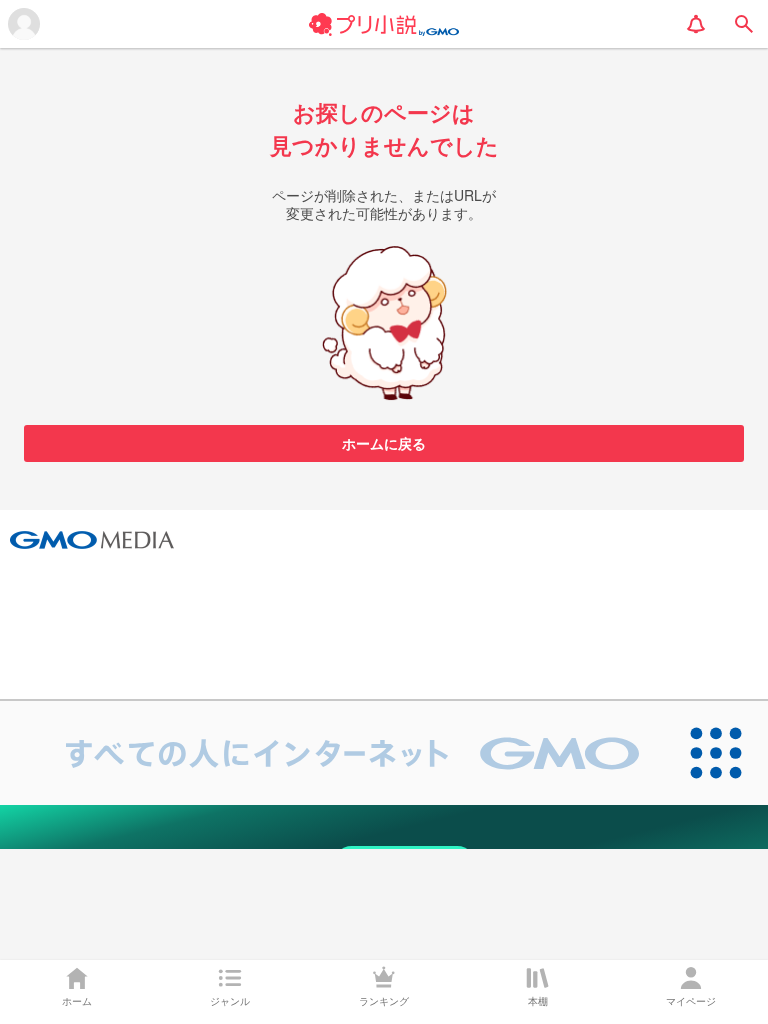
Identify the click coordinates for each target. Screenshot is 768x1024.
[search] (744, 24)
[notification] (696, 24)
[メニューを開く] (24, 24)
